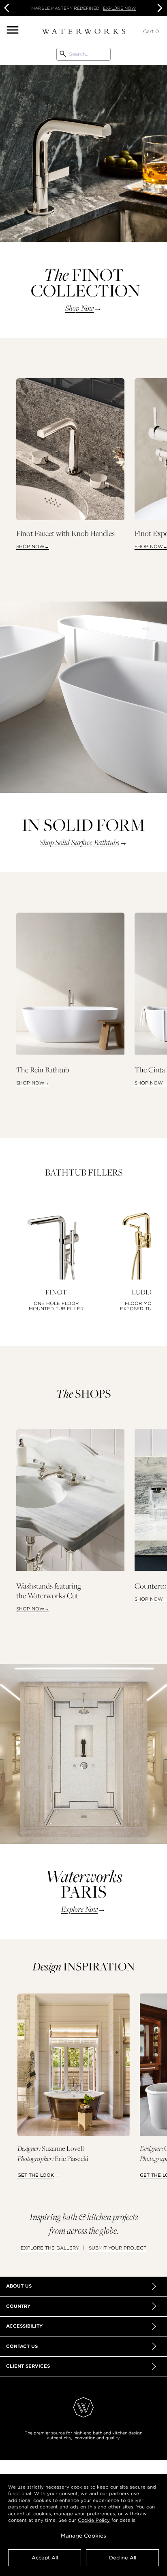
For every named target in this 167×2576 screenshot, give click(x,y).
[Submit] (63, 54)
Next (159, 8)
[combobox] (83, 54)
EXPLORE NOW (119, 8)
